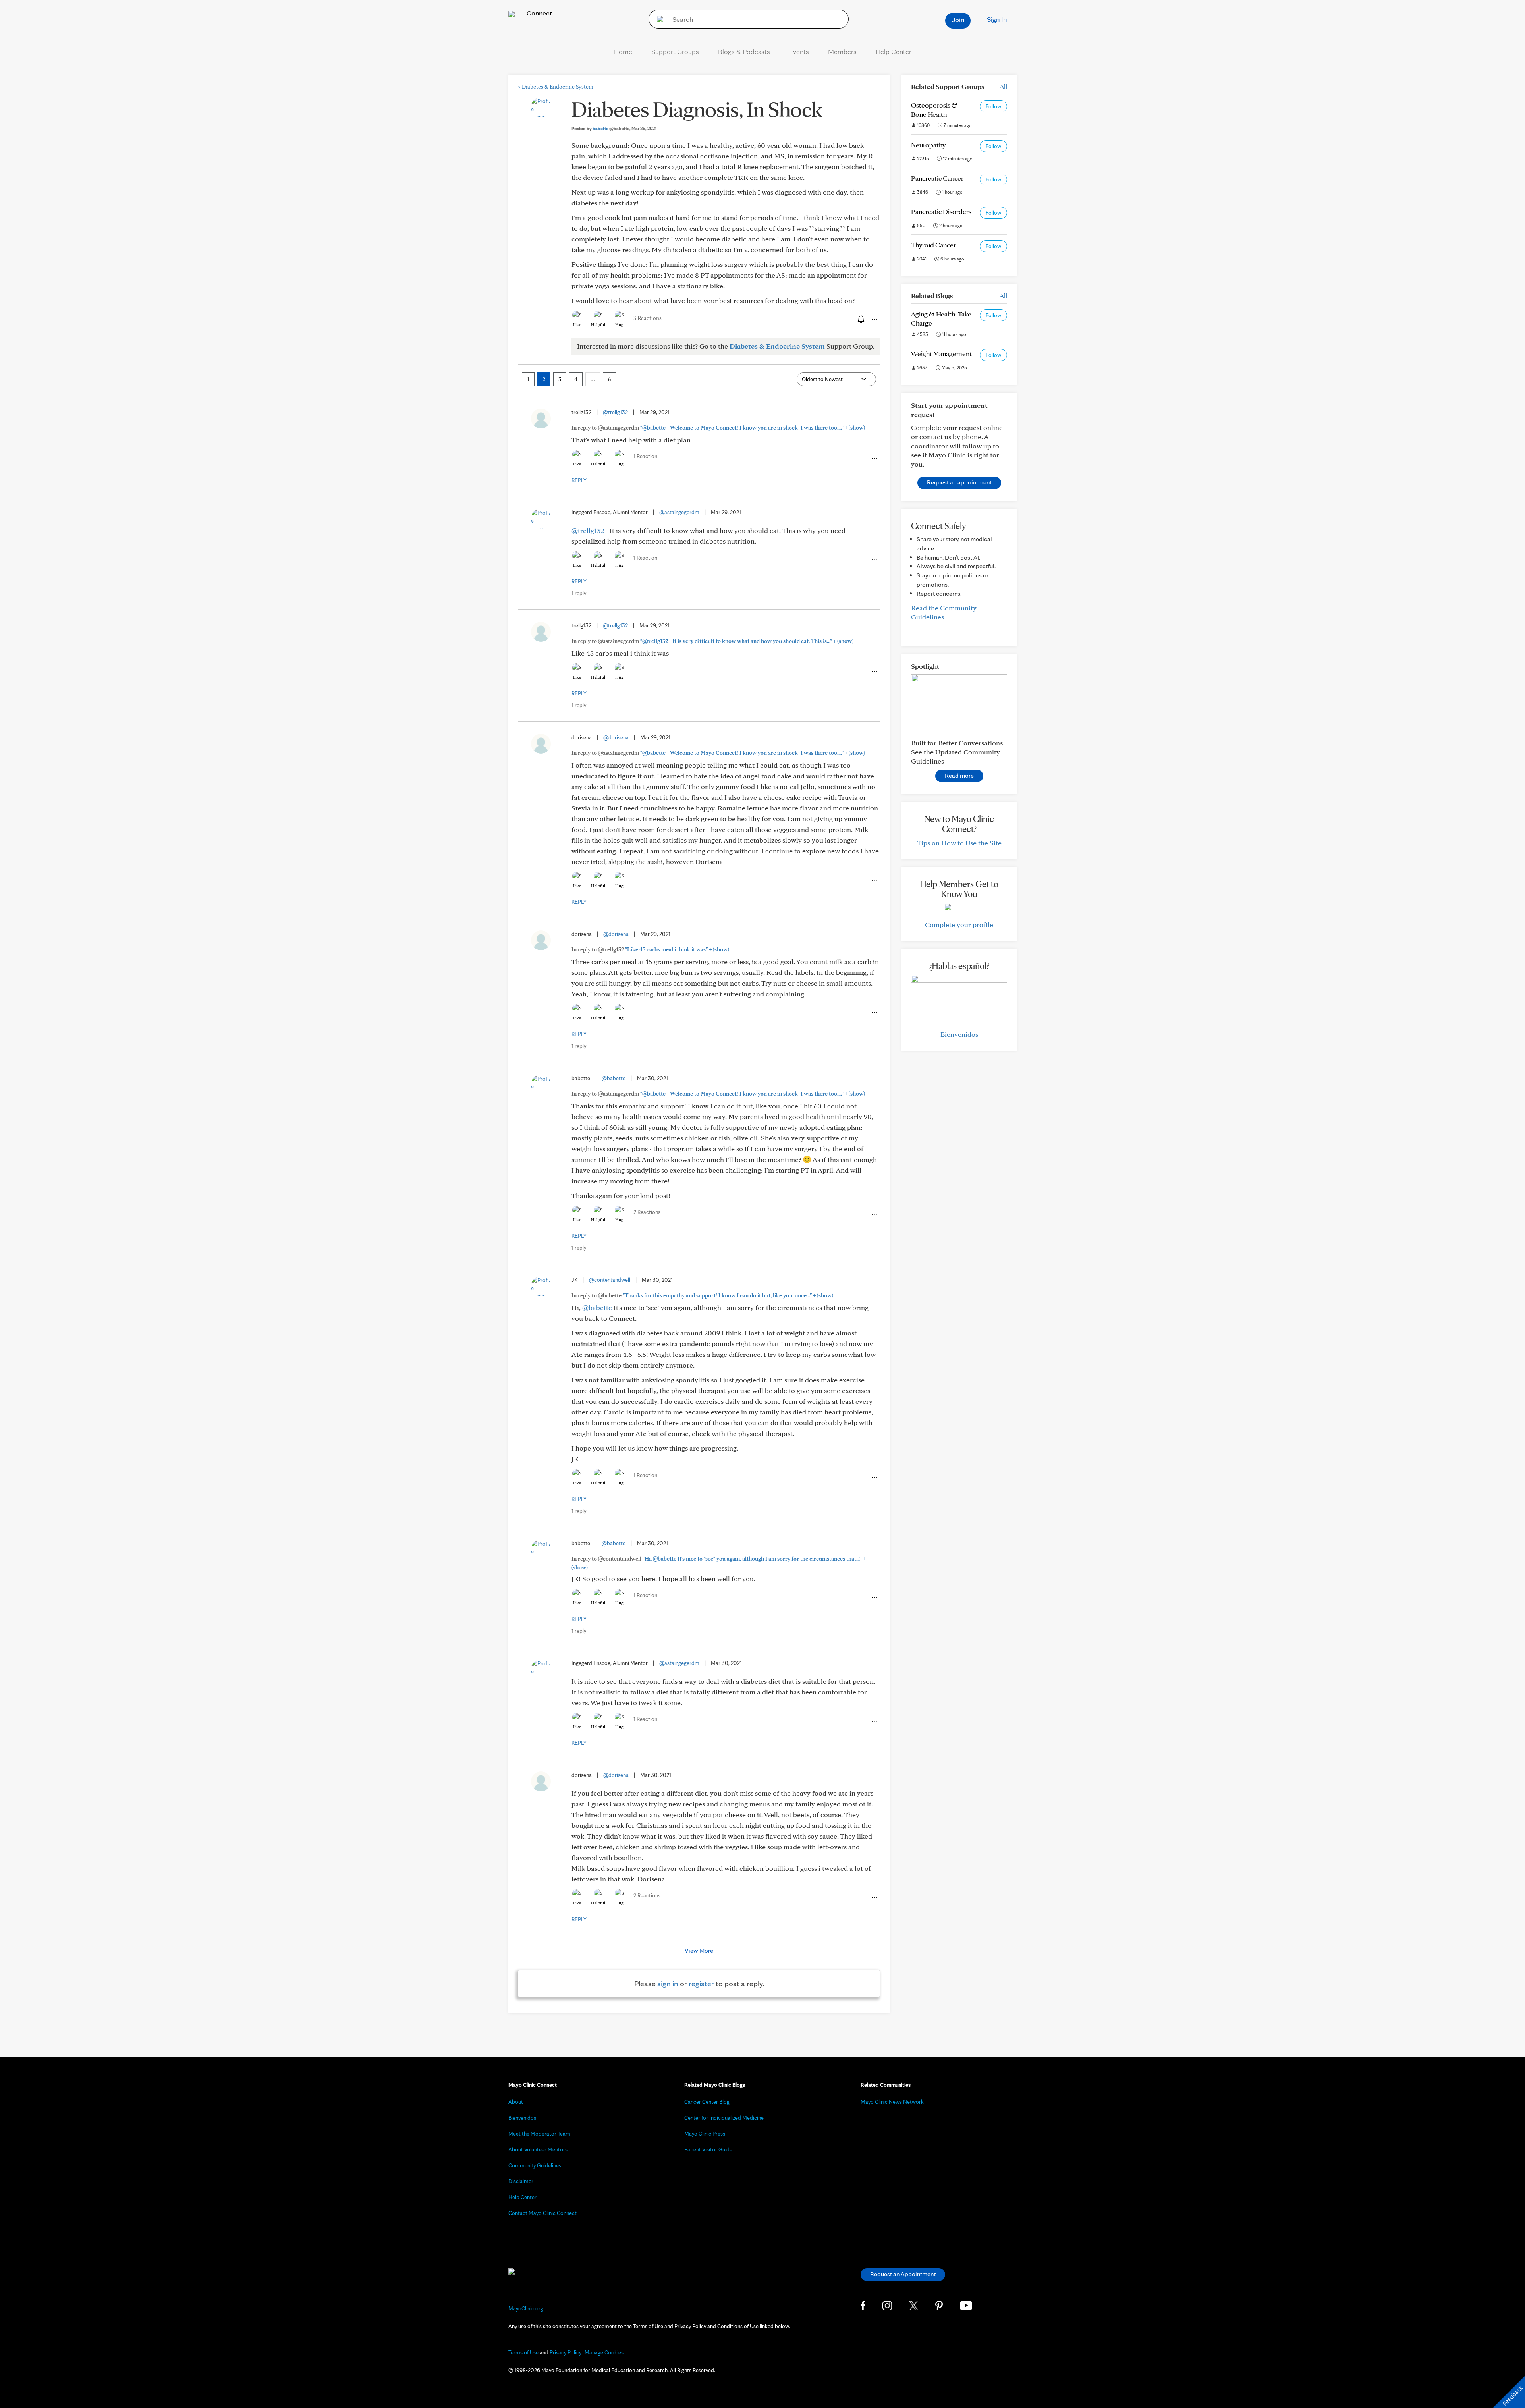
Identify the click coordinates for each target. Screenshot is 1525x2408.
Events (799, 51)
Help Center (894, 51)
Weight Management (941, 354)
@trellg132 (615, 412)
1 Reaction (645, 456)
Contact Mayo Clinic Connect (542, 2213)
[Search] (657, 19)
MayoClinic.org (526, 2308)
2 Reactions (647, 1212)
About (516, 2102)
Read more (959, 775)
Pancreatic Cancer (937, 178)
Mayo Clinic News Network (892, 2102)
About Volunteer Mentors (538, 2149)
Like (577, 324)
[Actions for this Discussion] (874, 320)
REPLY (579, 480)
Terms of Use (523, 2352)
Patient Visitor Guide (708, 2149)
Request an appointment (959, 482)
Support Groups (675, 51)
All (1003, 86)
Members (842, 51)
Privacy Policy (566, 2352)
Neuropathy (928, 145)
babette (611, 128)
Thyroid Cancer (933, 245)
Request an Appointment (903, 2274)
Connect (539, 13)
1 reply (579, 593)
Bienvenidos (959, 1034)
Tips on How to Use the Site (959, 843)
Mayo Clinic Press (705, 2134)
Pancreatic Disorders (941, 211)
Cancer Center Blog (707, 2102)
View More (699, 1950)
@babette (614, 1078)
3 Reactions (648, 318)
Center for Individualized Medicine (724, 2118)
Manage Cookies (604, 2352)
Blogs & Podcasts (744, 51)
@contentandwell (610, 1280)
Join (958, 20)
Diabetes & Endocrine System (556, 87)
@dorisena (616, 737)
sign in (668, 1984)
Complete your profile (959, 925)
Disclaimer (521, 2181)
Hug (619, 324)
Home (623, 51)
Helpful (598, 324)
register (701, 1984)
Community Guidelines (535, 2165)
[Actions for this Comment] (874, 459)
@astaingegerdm (679, 512)
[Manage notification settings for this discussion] (860, 319)
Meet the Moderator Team (539, 2134)
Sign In (997, 19)
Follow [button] (993, 106)
